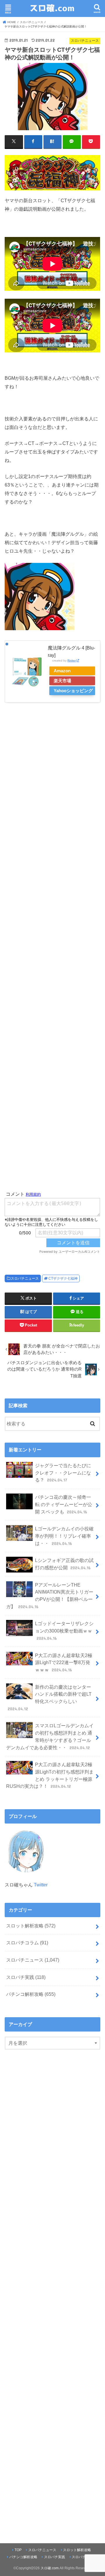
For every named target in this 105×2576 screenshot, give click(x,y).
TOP (18, 2550)
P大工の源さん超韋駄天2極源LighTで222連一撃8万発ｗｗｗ (64, 1662)
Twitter (41, 1885)
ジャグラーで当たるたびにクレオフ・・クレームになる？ (63, 1473)
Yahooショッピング (73, 691)
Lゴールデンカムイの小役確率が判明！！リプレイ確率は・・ (64, 1536)
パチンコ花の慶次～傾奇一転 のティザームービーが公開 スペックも (64, 1504)
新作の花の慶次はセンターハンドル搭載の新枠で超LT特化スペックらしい (50, 1698)
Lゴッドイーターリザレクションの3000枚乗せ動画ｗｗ (64, 1631)
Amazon (62, 671)
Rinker (72, 660)
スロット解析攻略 (31, 1926)
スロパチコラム (27, 1943)
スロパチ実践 (26, 1977)
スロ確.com (50, 2568)
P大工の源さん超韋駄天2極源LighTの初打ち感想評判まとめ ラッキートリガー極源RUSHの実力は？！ (50, 1775)
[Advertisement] (53, 948)
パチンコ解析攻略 (31, 1994)
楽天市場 (62, 681)
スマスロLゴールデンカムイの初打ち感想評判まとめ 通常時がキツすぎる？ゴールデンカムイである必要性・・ (50, 1736)
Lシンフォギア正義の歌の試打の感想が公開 (64, 1564)
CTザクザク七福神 (63, 1278)
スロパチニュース (25, 1278)
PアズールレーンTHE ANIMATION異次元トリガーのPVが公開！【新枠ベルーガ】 (50, 1596)
